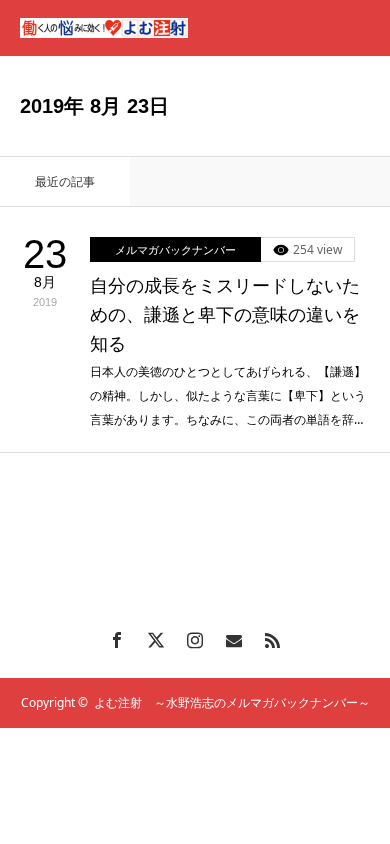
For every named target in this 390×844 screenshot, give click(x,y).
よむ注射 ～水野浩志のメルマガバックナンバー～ (232, 702)
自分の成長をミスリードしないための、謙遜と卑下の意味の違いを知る (225, 315)
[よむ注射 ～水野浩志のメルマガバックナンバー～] (104, 28)
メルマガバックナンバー (175, 249)
